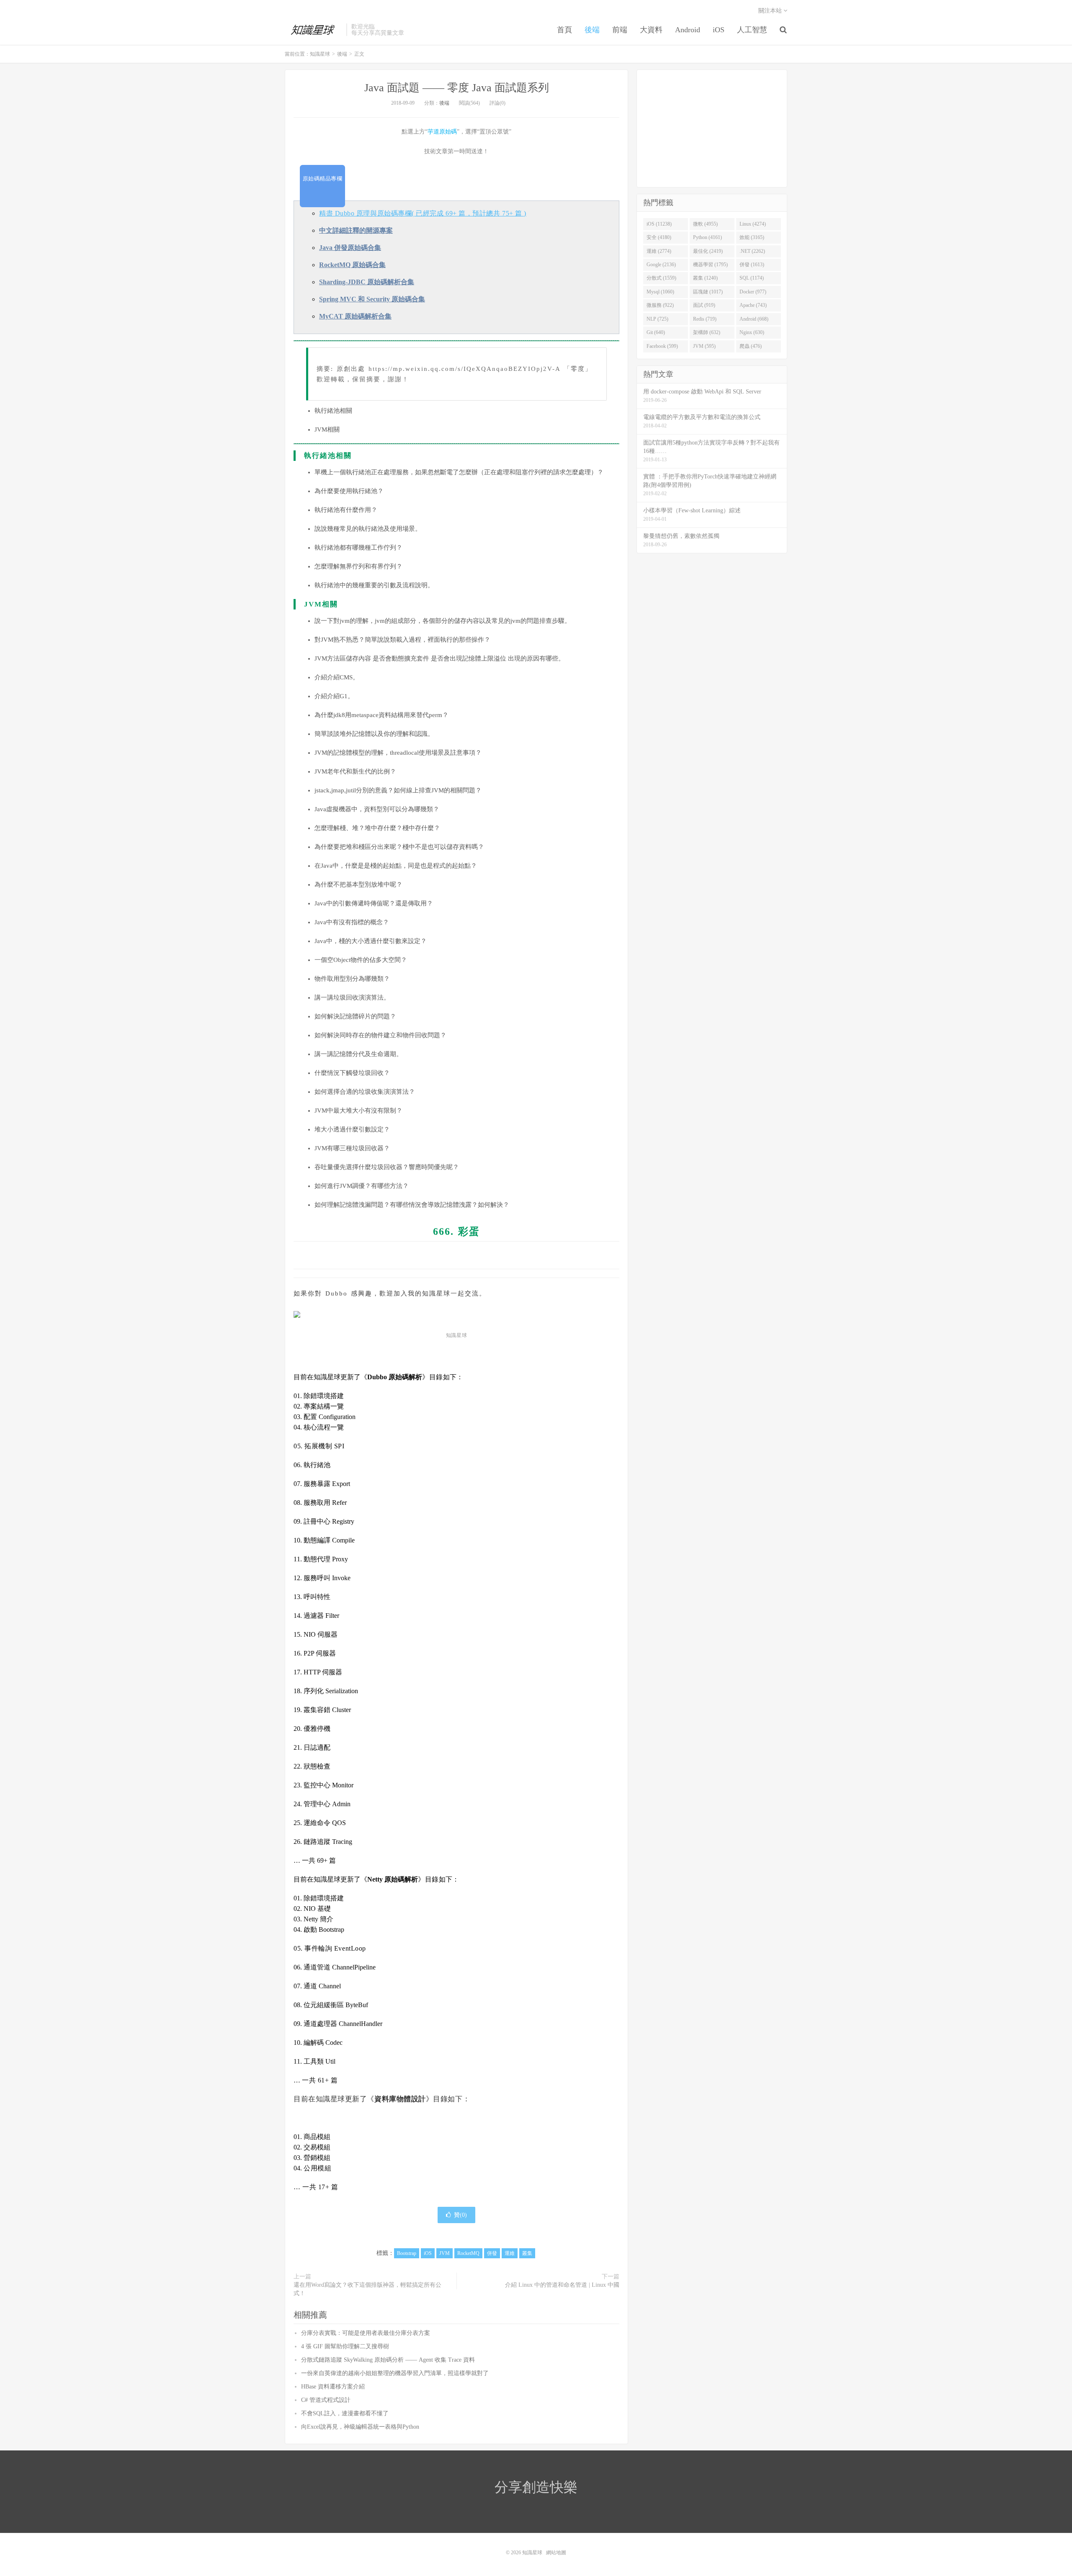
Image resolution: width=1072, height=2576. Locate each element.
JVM (445, 2253)
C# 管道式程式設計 (326, 2400)
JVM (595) (704, 346)
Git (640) (656, 332)
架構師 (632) (707, 332)
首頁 (564, 30)
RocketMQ (468, 2253)
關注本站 (771, 11)
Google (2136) (661, 265)
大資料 (651, 30)
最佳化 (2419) (708, 251)
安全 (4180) (659, 237)
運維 (510, 2253)
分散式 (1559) (661, 278)
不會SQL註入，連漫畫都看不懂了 (345, 2413)
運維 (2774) (659, 251)
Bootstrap (407, 2253)
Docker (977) (753, 292)
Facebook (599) (662, 346)
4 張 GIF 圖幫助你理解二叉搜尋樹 (345, 2346)
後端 (592, 30)
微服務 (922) (660, 305)
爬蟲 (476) (751, 346)
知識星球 (313, 30)
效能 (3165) (752, 237)
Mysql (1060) (660, 292)
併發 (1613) (752, 265)
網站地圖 (556, 2553)
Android (688, 30)
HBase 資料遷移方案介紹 (333, 2387)
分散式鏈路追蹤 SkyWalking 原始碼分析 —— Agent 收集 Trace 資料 (388, 2360)
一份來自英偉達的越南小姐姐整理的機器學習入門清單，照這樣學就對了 (395, 2373)
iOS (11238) (659, 224)
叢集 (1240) (705, 278)
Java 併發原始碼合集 (350, 248)
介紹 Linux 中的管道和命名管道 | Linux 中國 (562, 2285)
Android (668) (754, 319)
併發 (492, 2253)
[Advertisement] (712, 129)
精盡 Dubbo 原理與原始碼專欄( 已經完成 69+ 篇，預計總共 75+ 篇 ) (423, 213)
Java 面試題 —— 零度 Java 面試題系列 (457, 88)
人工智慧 (752, 30)
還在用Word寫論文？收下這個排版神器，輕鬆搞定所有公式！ (367, 2289)
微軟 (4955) (705, 224)
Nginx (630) (752, 332)
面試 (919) (704, 305)
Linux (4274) (753, 224)
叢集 (527, 2253)
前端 (620, 30)
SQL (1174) (752, 278)
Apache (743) (753, 305)
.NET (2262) (752, 251)
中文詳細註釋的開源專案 (356, 230)
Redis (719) (705, 319)
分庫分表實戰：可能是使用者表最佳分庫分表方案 (366, 2333)
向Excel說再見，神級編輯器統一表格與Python (360, 2427)
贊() (460, 2215)
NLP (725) (657, 319)
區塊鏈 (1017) (708, 292)
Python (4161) (707, 237)
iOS (719, 30)
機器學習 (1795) (710, 265)
